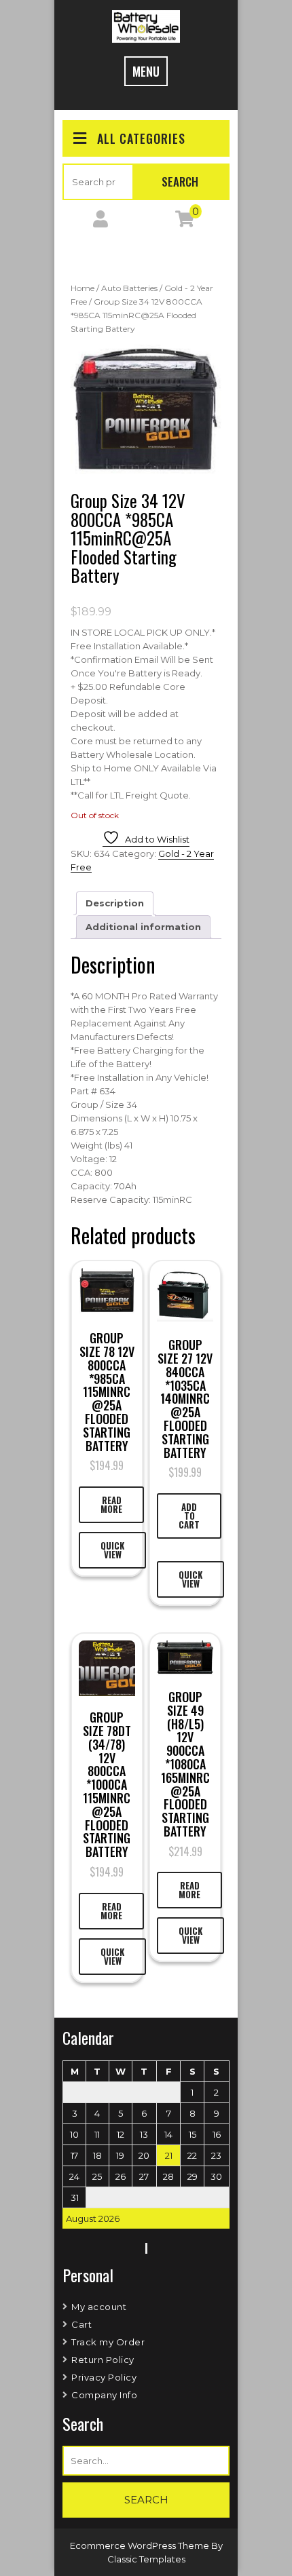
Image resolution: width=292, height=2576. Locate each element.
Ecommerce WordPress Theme (141, 2545)
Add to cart (189, 1516)
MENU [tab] (146, 71)
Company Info (104, 2395)
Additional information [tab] (143, 927)
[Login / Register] (101, 222)
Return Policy (103, 2360)
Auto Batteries (129, 288)
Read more (111, 1504)
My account (99, 2307)
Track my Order (108, 2342)
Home (83, 288)
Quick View (112, 1550)
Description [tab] (115, 903)
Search (180, 181)
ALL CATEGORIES (141, 138)
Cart (81, 2324)
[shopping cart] (185, 222)
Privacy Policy (104, 2377)
